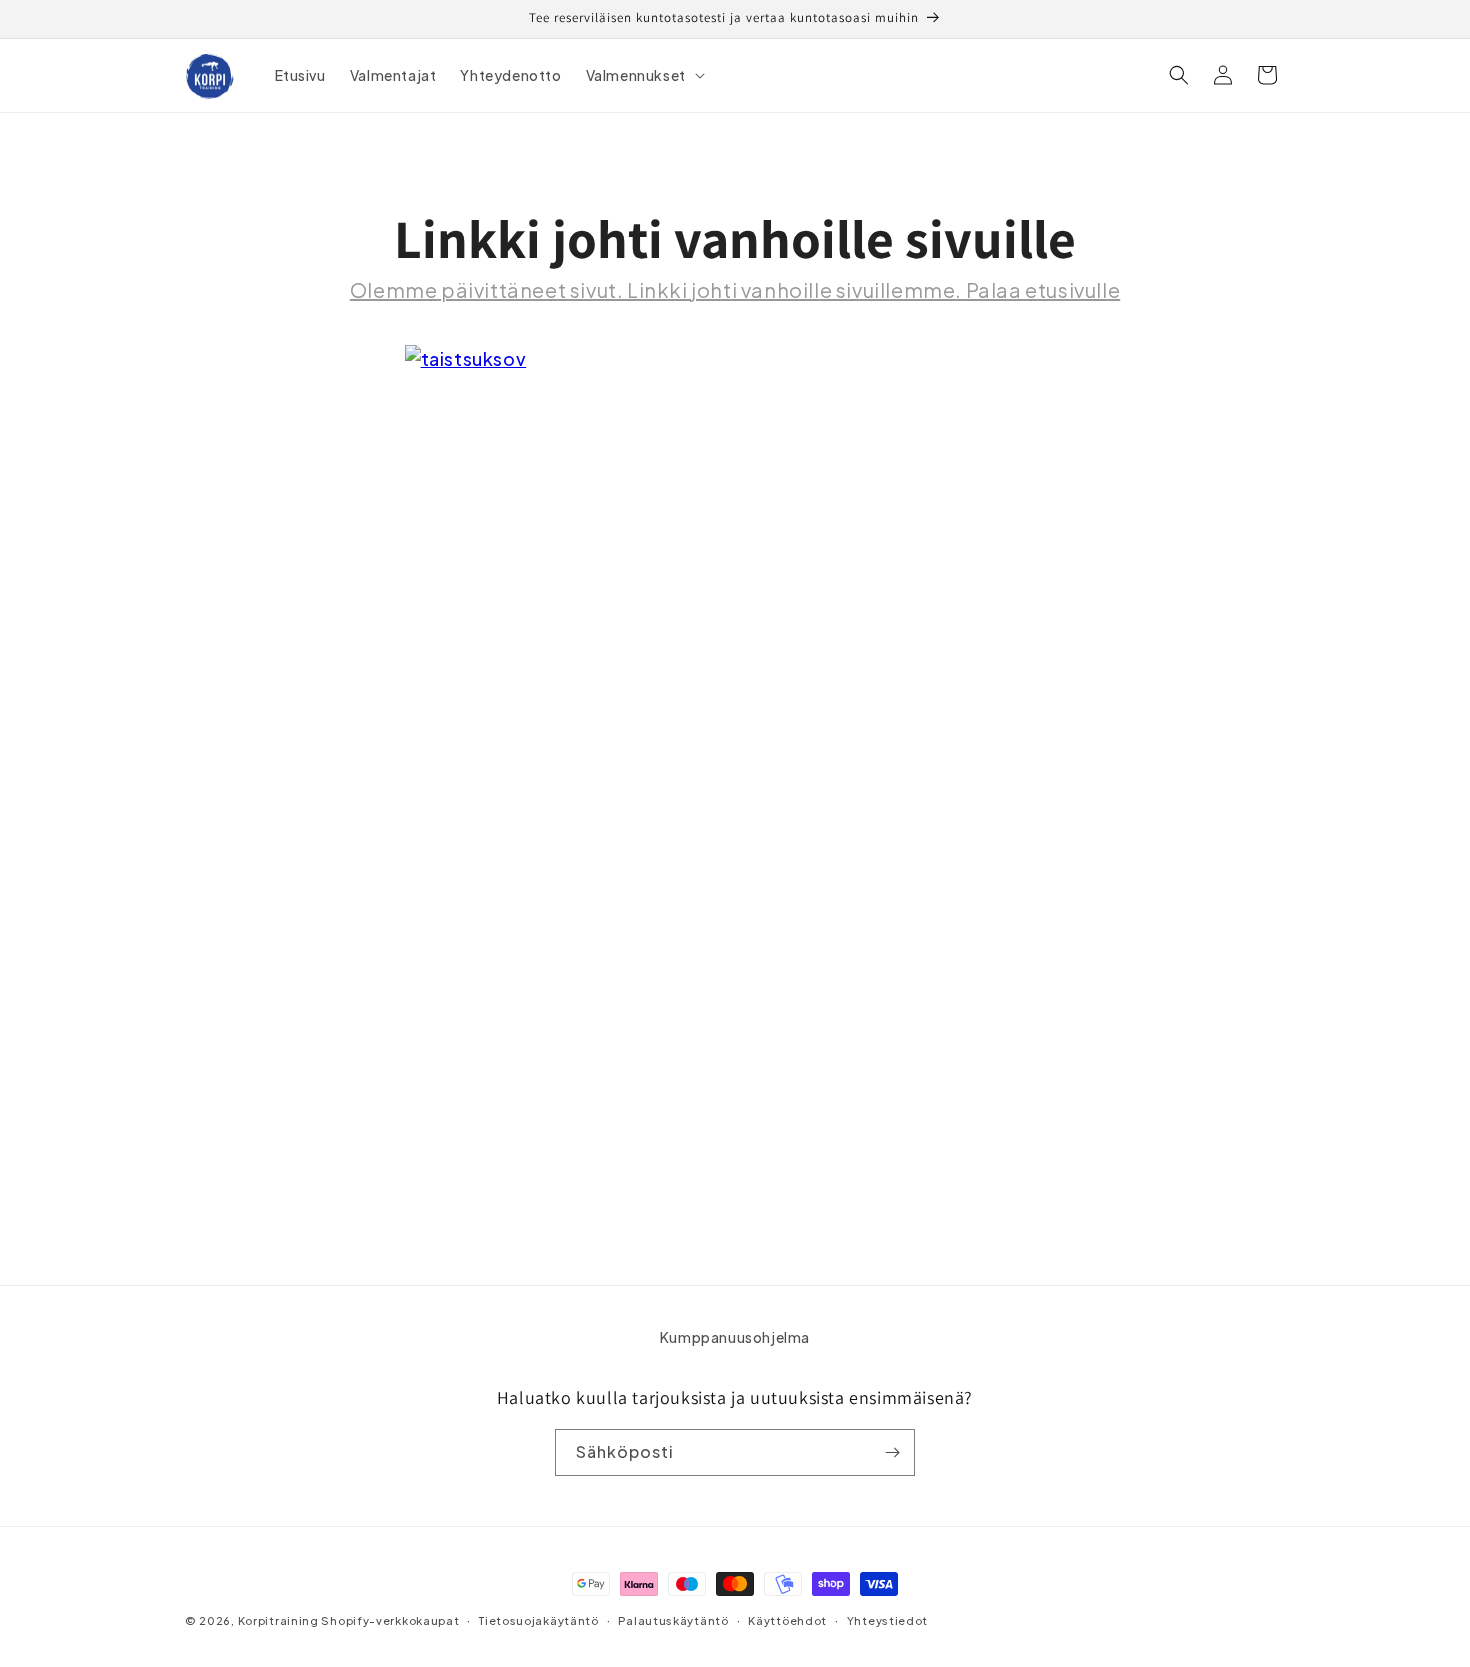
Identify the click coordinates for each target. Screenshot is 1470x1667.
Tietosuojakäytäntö (539, 1620)
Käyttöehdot (787, 1620)
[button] (643, 75)
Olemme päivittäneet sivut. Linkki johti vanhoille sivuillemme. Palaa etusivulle (735, 289)
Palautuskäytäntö (673, 1620)
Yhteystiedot (887, 1620)
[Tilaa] (892, 1452)
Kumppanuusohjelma (735, 1337)
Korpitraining (278, 1620)
